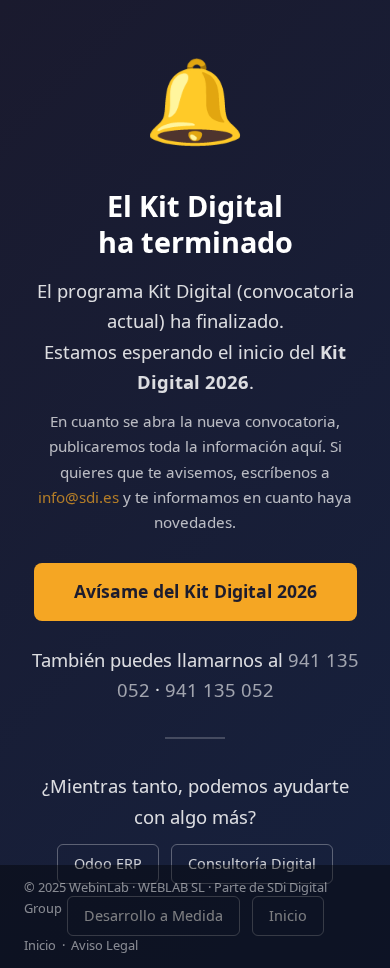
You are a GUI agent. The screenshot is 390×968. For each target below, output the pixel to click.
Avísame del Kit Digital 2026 (195, 591)
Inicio (40, 945)
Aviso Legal (104, 945)
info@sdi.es (78, 497)
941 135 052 (219, 689)
